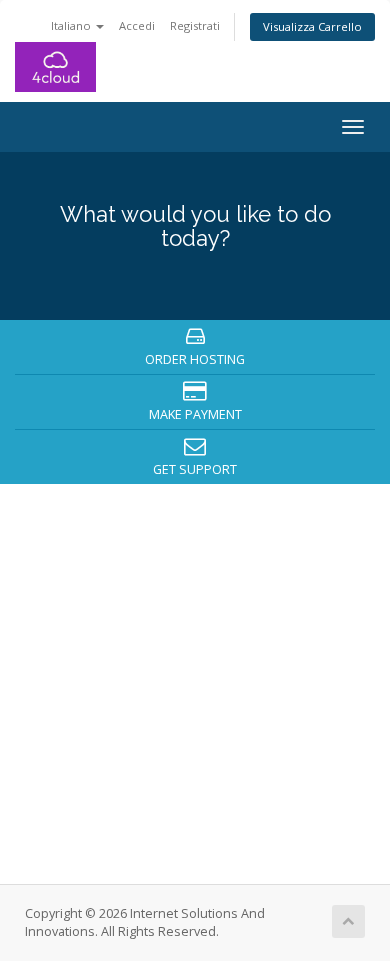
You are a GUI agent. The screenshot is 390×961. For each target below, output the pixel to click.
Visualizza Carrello (312, 26)
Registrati (195, 25)
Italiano (72, 25)
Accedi (137, 25)
